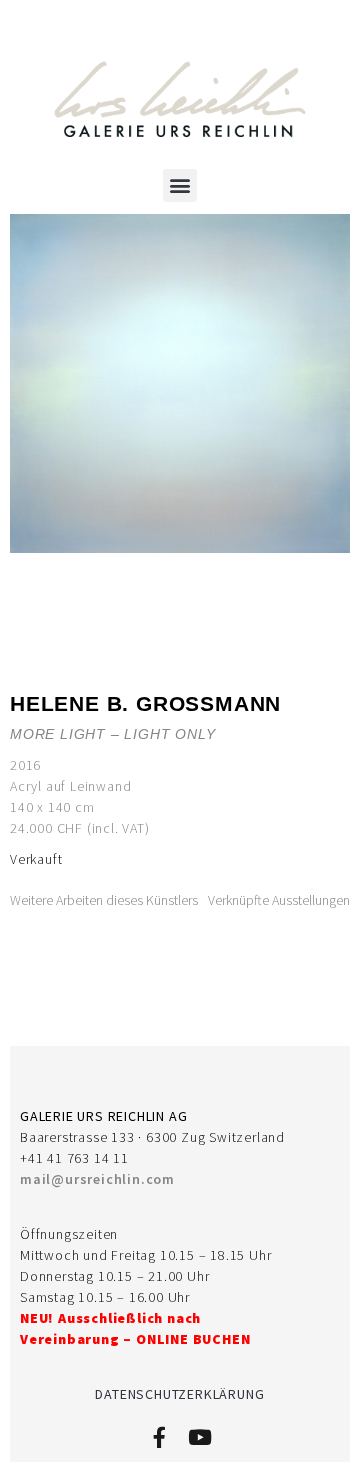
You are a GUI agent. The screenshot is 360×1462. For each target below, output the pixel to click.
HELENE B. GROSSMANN (145, 703)
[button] (180, 185)
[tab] (104, 900)
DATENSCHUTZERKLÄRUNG (179, 1394)
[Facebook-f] (159, 1437)
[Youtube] (199, 1437)
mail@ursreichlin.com (97, 1179)
